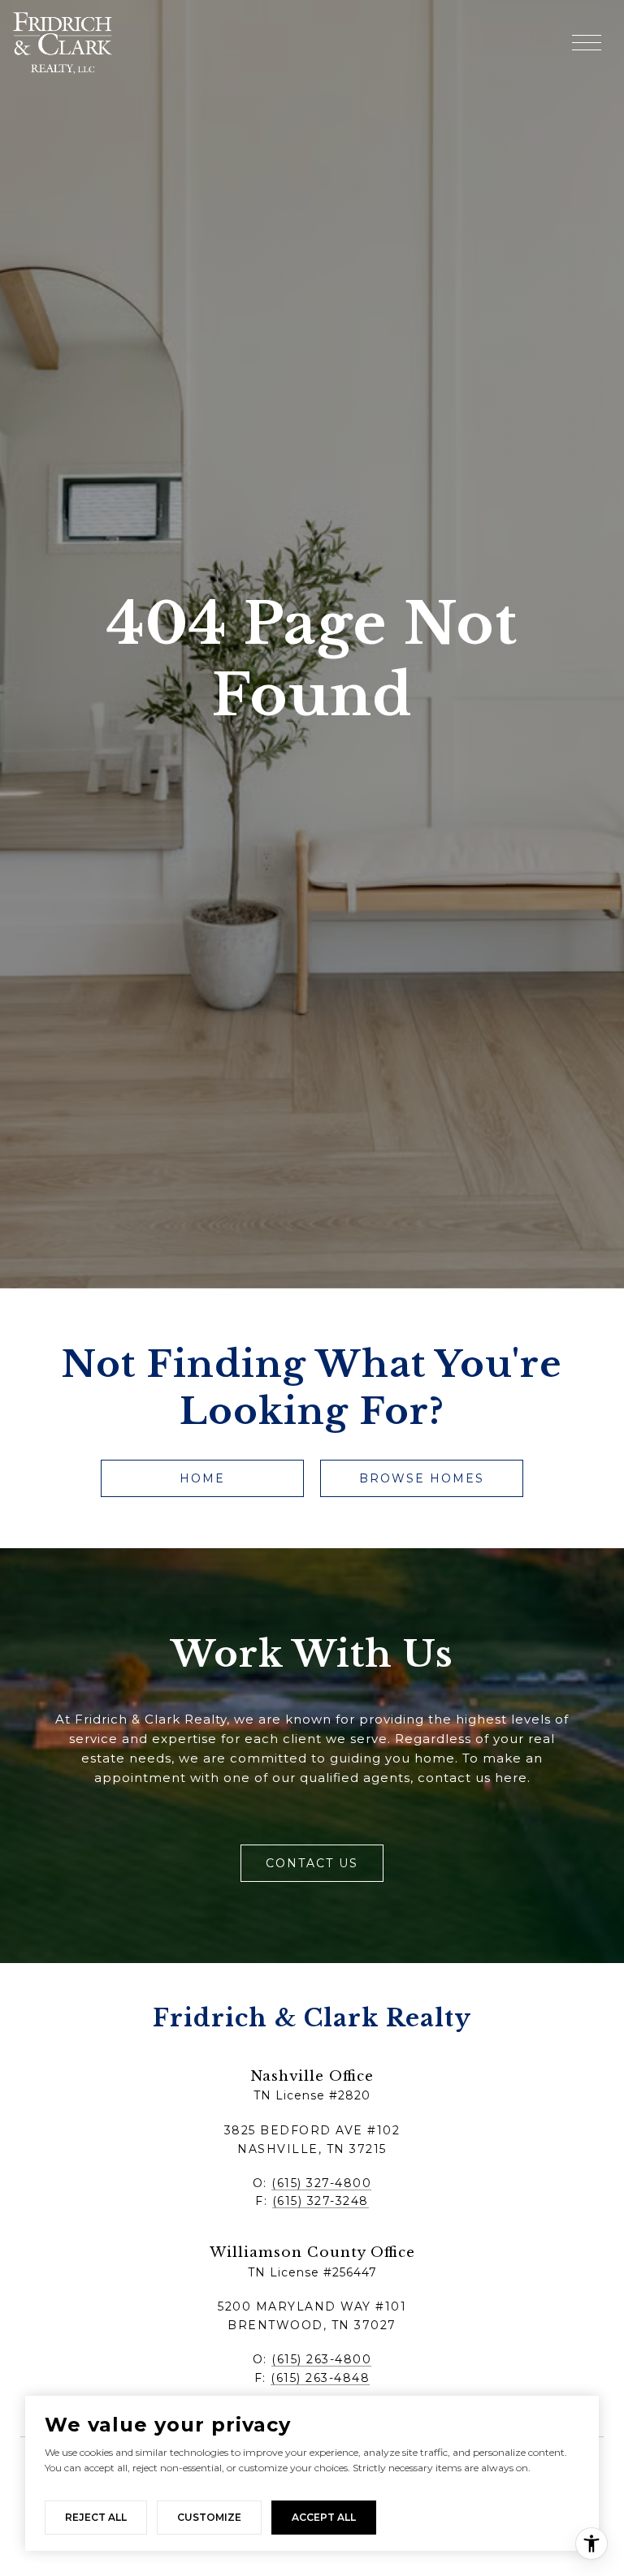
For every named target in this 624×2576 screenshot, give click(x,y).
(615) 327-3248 (321, 2201)
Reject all (96, 2517)
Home (202, 1478)
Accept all (324, 2517)
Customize (209, 2517)
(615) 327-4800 (321, 2183)
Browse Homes (422, 1478)
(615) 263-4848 (320, 2378)
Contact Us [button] (312, 1863)
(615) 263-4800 (321, 2359)
